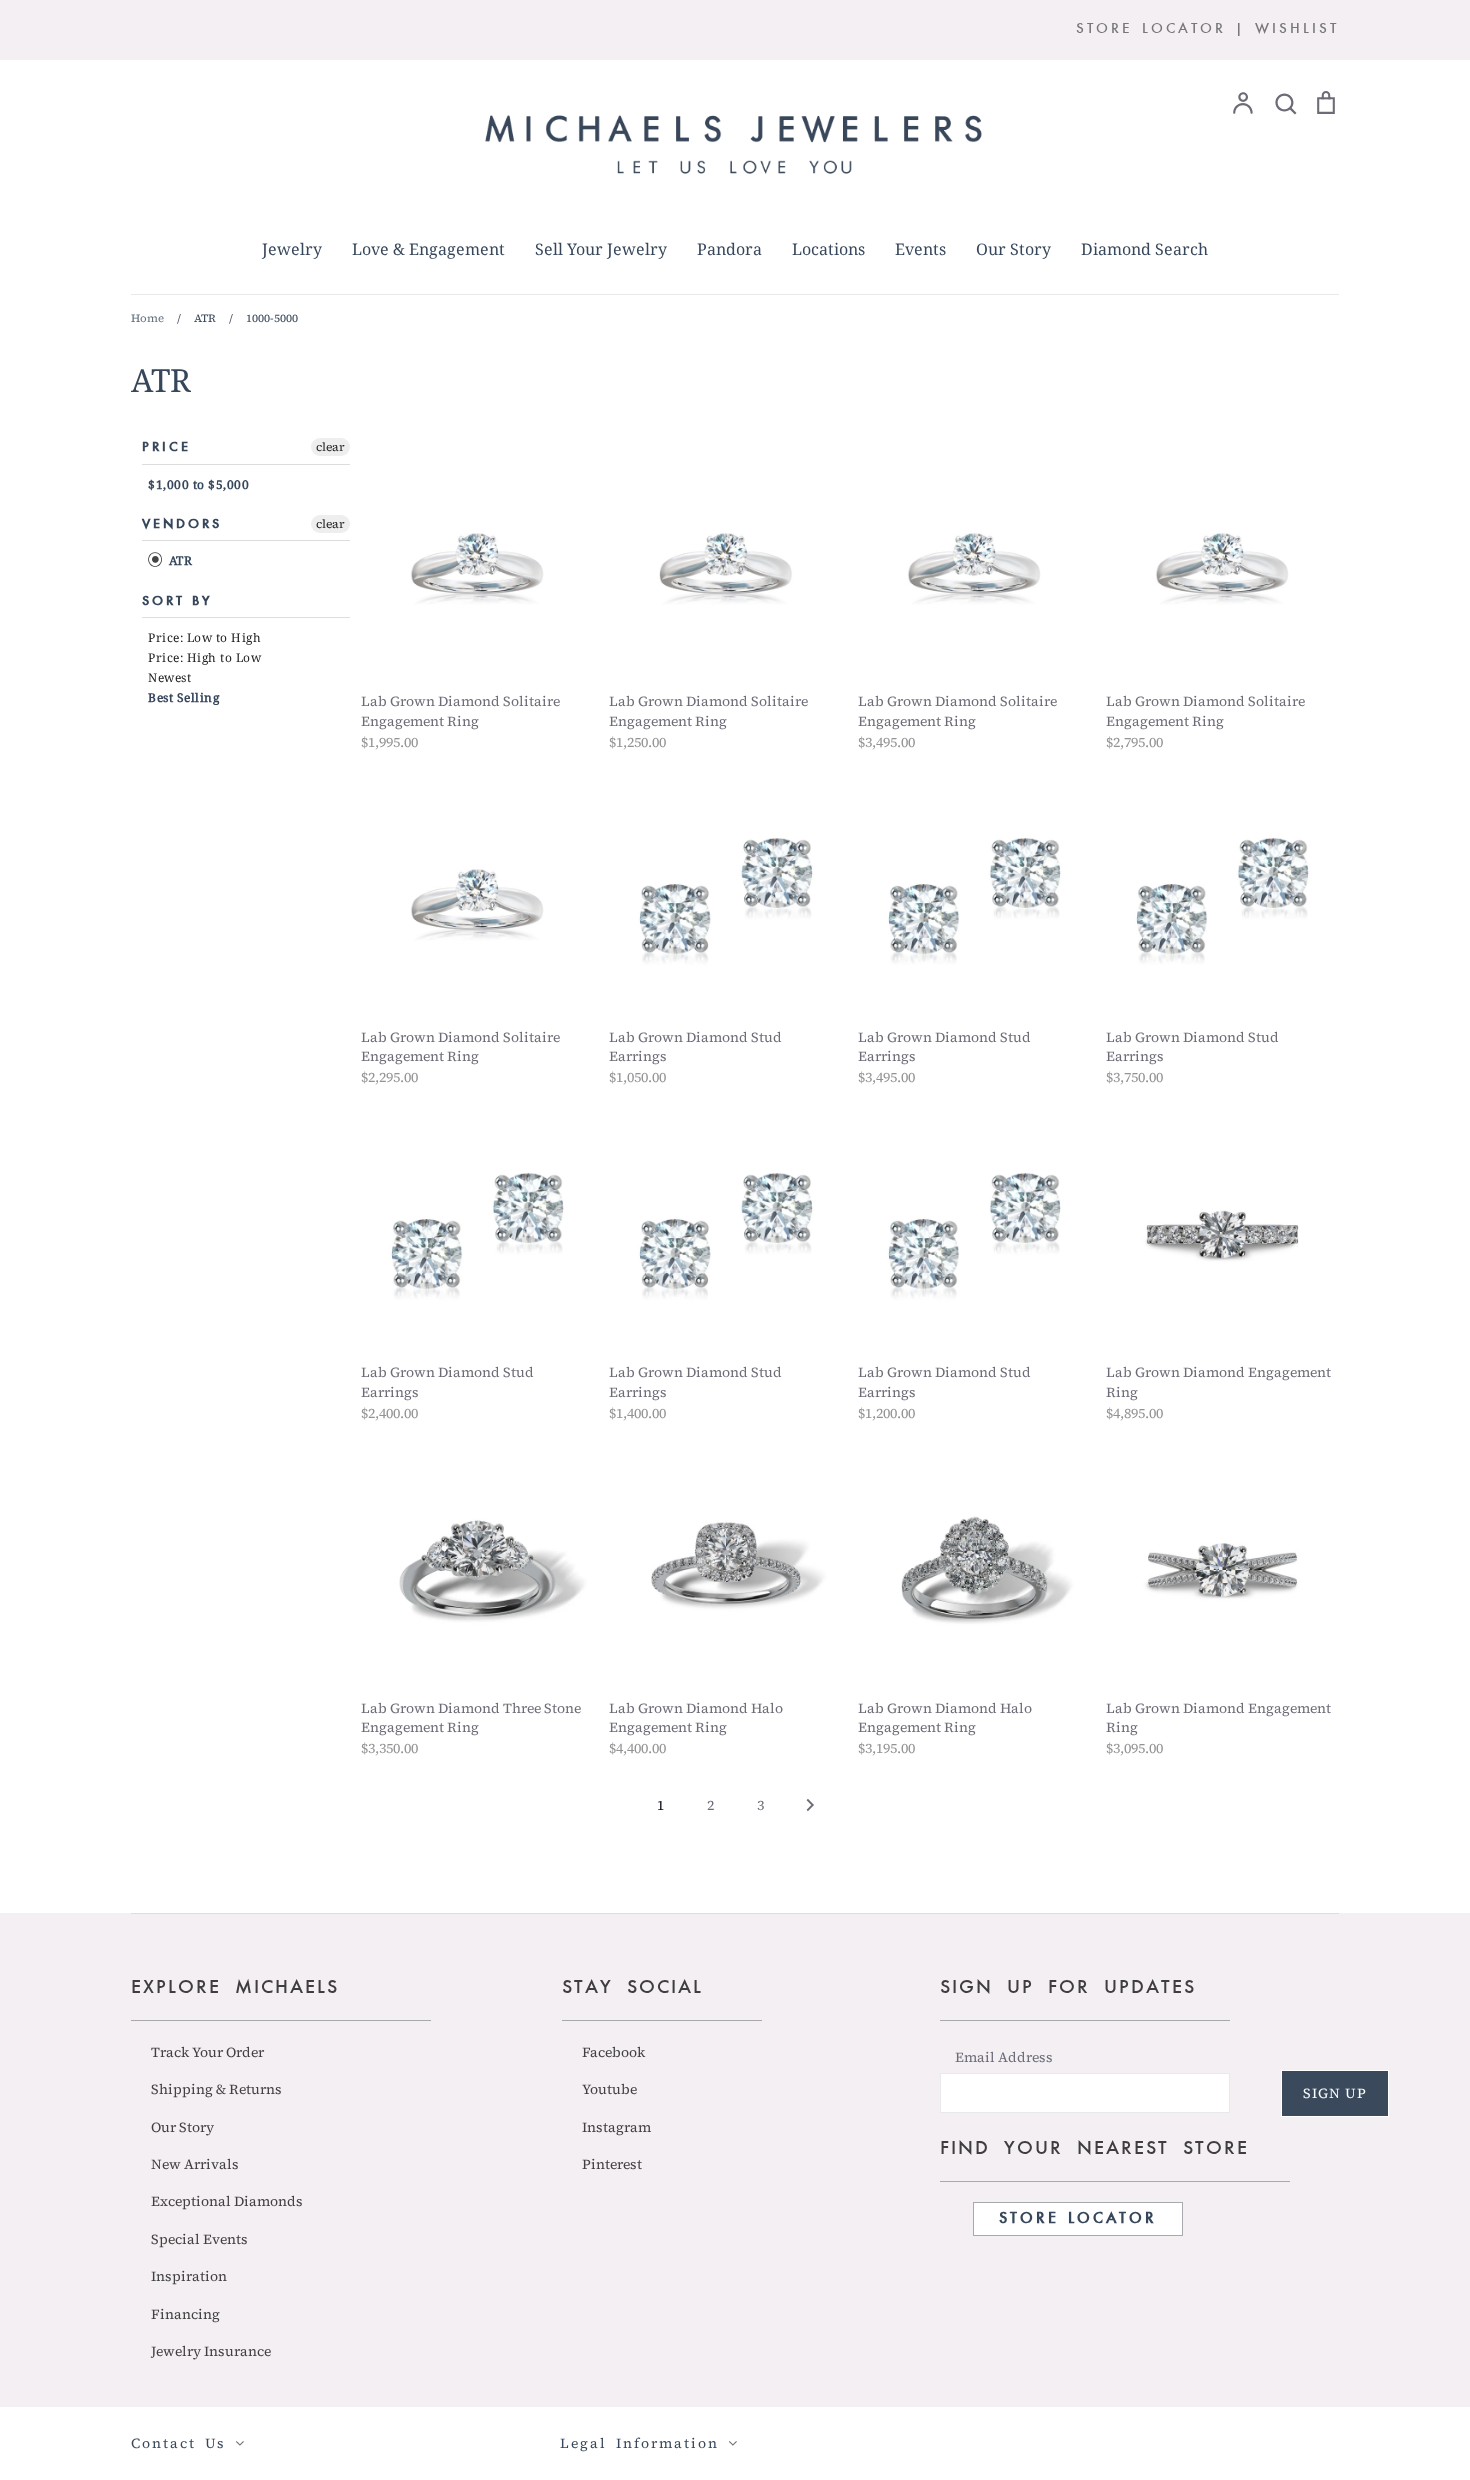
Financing (185, 2314)
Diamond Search (1144, 249)
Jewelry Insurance (211, 2351)
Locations (828, 249)
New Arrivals (195, 2164)
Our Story (1013, 249)
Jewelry (292, 249)
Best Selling (183, 697)
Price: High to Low (204, 657)
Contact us (183, 2443)
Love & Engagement (428, 249)
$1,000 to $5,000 (198, 484)
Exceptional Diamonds (227, 2201)
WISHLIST (1297, 29)
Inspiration (189, 2276)
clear (330, 447)
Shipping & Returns (216, 2089)
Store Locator (1078, 2219)
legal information (644, 2443)
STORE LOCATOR (1151, 29)
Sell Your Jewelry (601, 249)
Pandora (729, 249)
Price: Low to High (204, 637)
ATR (178, 561)
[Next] (810, 1811)
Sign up (1335, 2093)
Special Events (199, 2239)
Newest (169, 677)
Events (920, 249)
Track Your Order (207, 2052)
